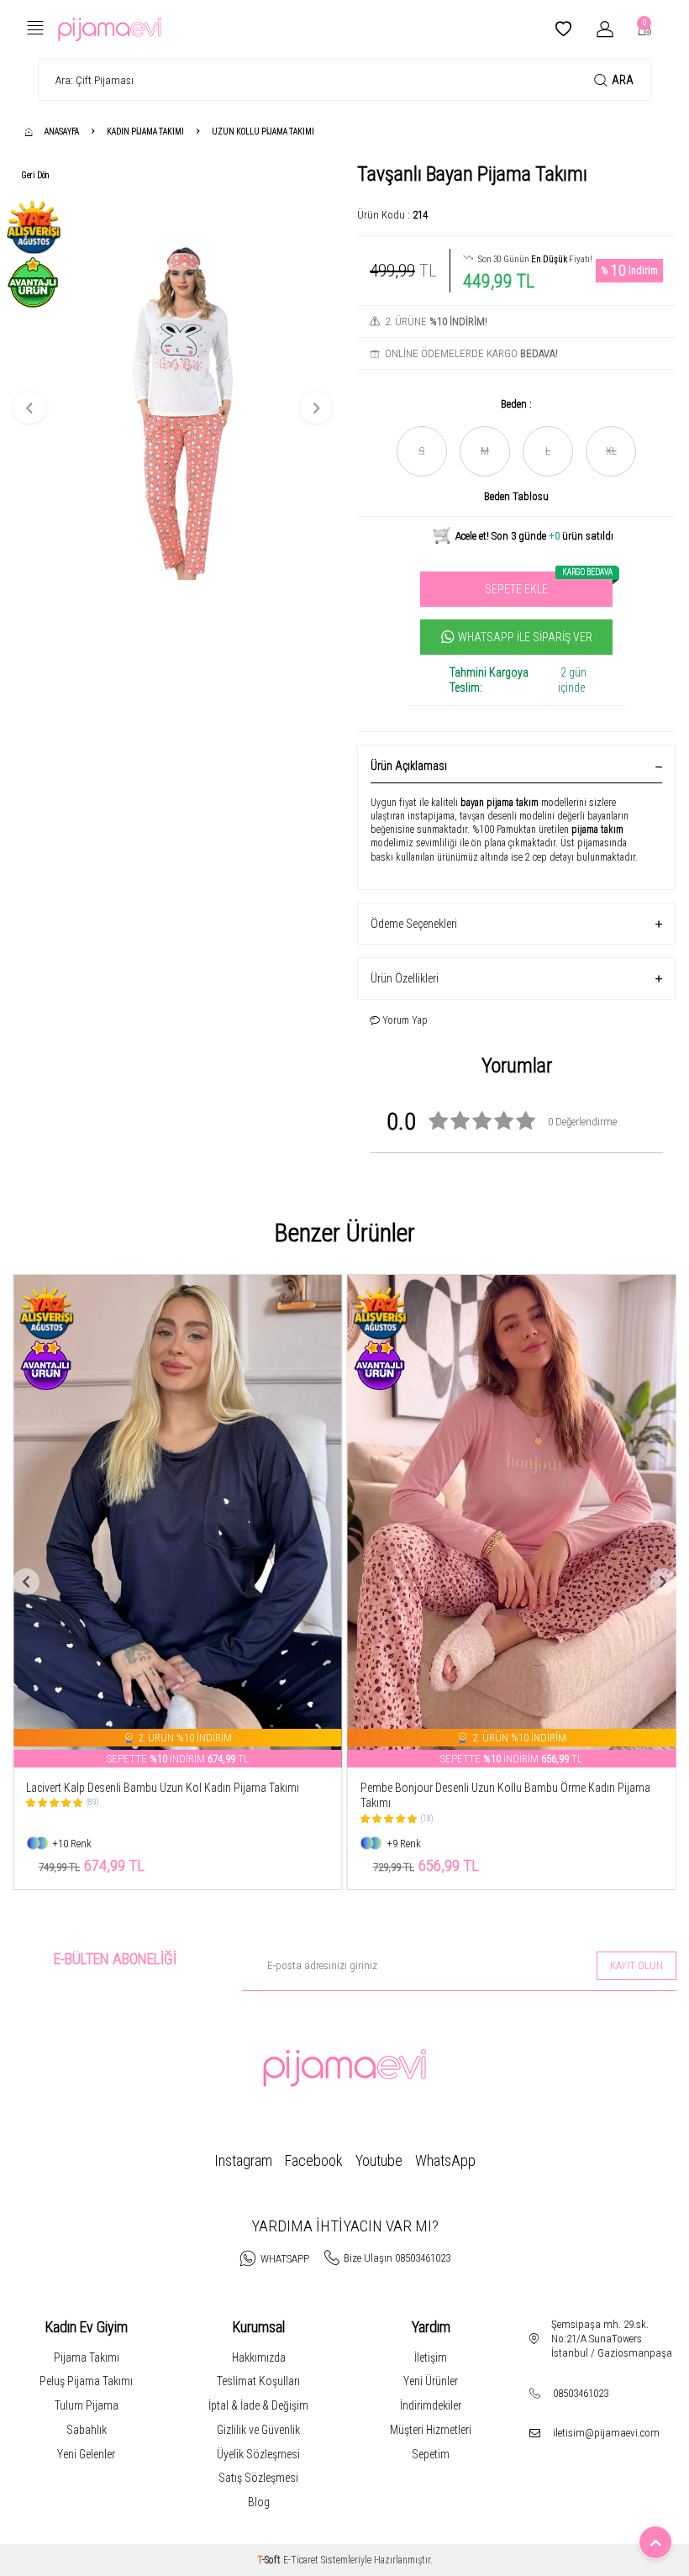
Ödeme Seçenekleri (414, 924)
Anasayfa (62, 132)
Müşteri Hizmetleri (431, 2430)
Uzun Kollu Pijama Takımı (263, 132)
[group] (173, 408)
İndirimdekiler (431, 2405)
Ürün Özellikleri (405, 978)
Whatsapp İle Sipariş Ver (525, 637)
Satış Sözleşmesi (258, 2478)
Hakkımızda (259, 2357)
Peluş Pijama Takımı (86, 2381)
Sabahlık (87, 2430)
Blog (259, 2502)
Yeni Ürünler (431, 2381)
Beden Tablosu (516, 496)
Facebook (314, 2160)
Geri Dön (35, 175)
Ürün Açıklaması (409, 766)
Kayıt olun (636, 1965)
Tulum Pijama (87, 2405)
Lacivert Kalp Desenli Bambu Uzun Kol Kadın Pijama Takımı (163, 1788)
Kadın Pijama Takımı (145, 132)
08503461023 (581, 2393)
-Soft (270, 2560)
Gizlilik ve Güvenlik (258, 2430)
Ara (623, 80)
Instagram (243, 2160)
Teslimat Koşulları (258, 2381)
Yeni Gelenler (86, 2454)
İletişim (431, 2357)
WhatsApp (445, 2160)
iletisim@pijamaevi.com (606, 2433)
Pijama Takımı (87, 2357)
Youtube (379, 2160)
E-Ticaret (301, 2560)
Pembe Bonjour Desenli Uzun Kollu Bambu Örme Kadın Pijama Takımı (505, 1796)
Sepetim (431, 2454)
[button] (29, 408)
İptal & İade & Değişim (258, 2405)
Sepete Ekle (549, 584)
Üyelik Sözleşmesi (258, 2454)
